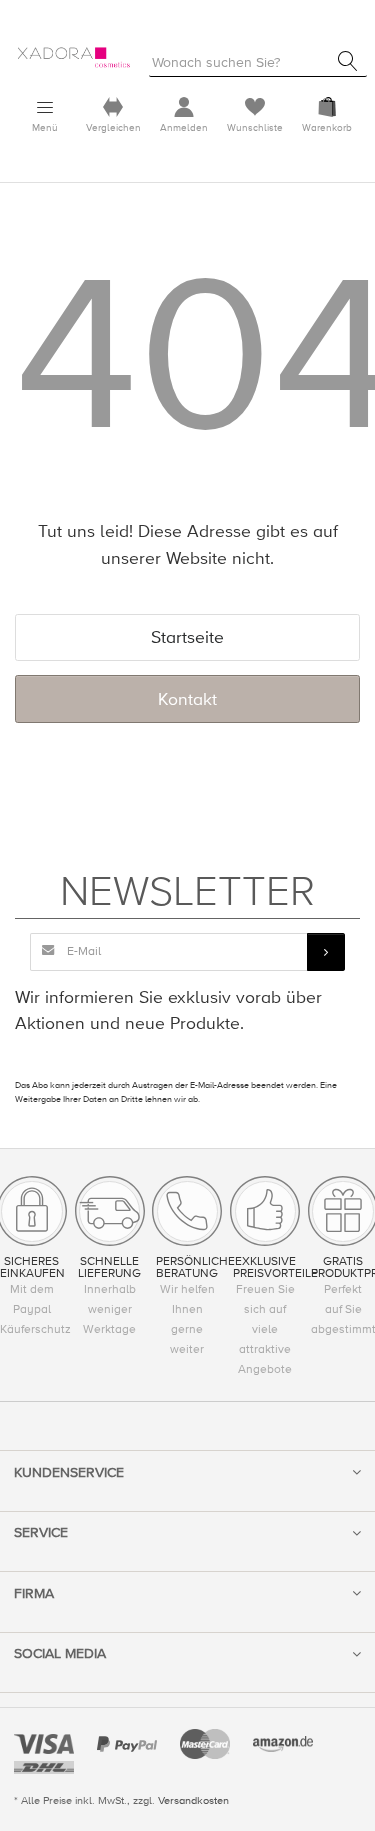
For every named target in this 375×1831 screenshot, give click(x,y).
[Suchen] (348, 61)
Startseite (187, 637)
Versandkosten (193, 1800)
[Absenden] (326, 952)
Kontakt (187, 699)
